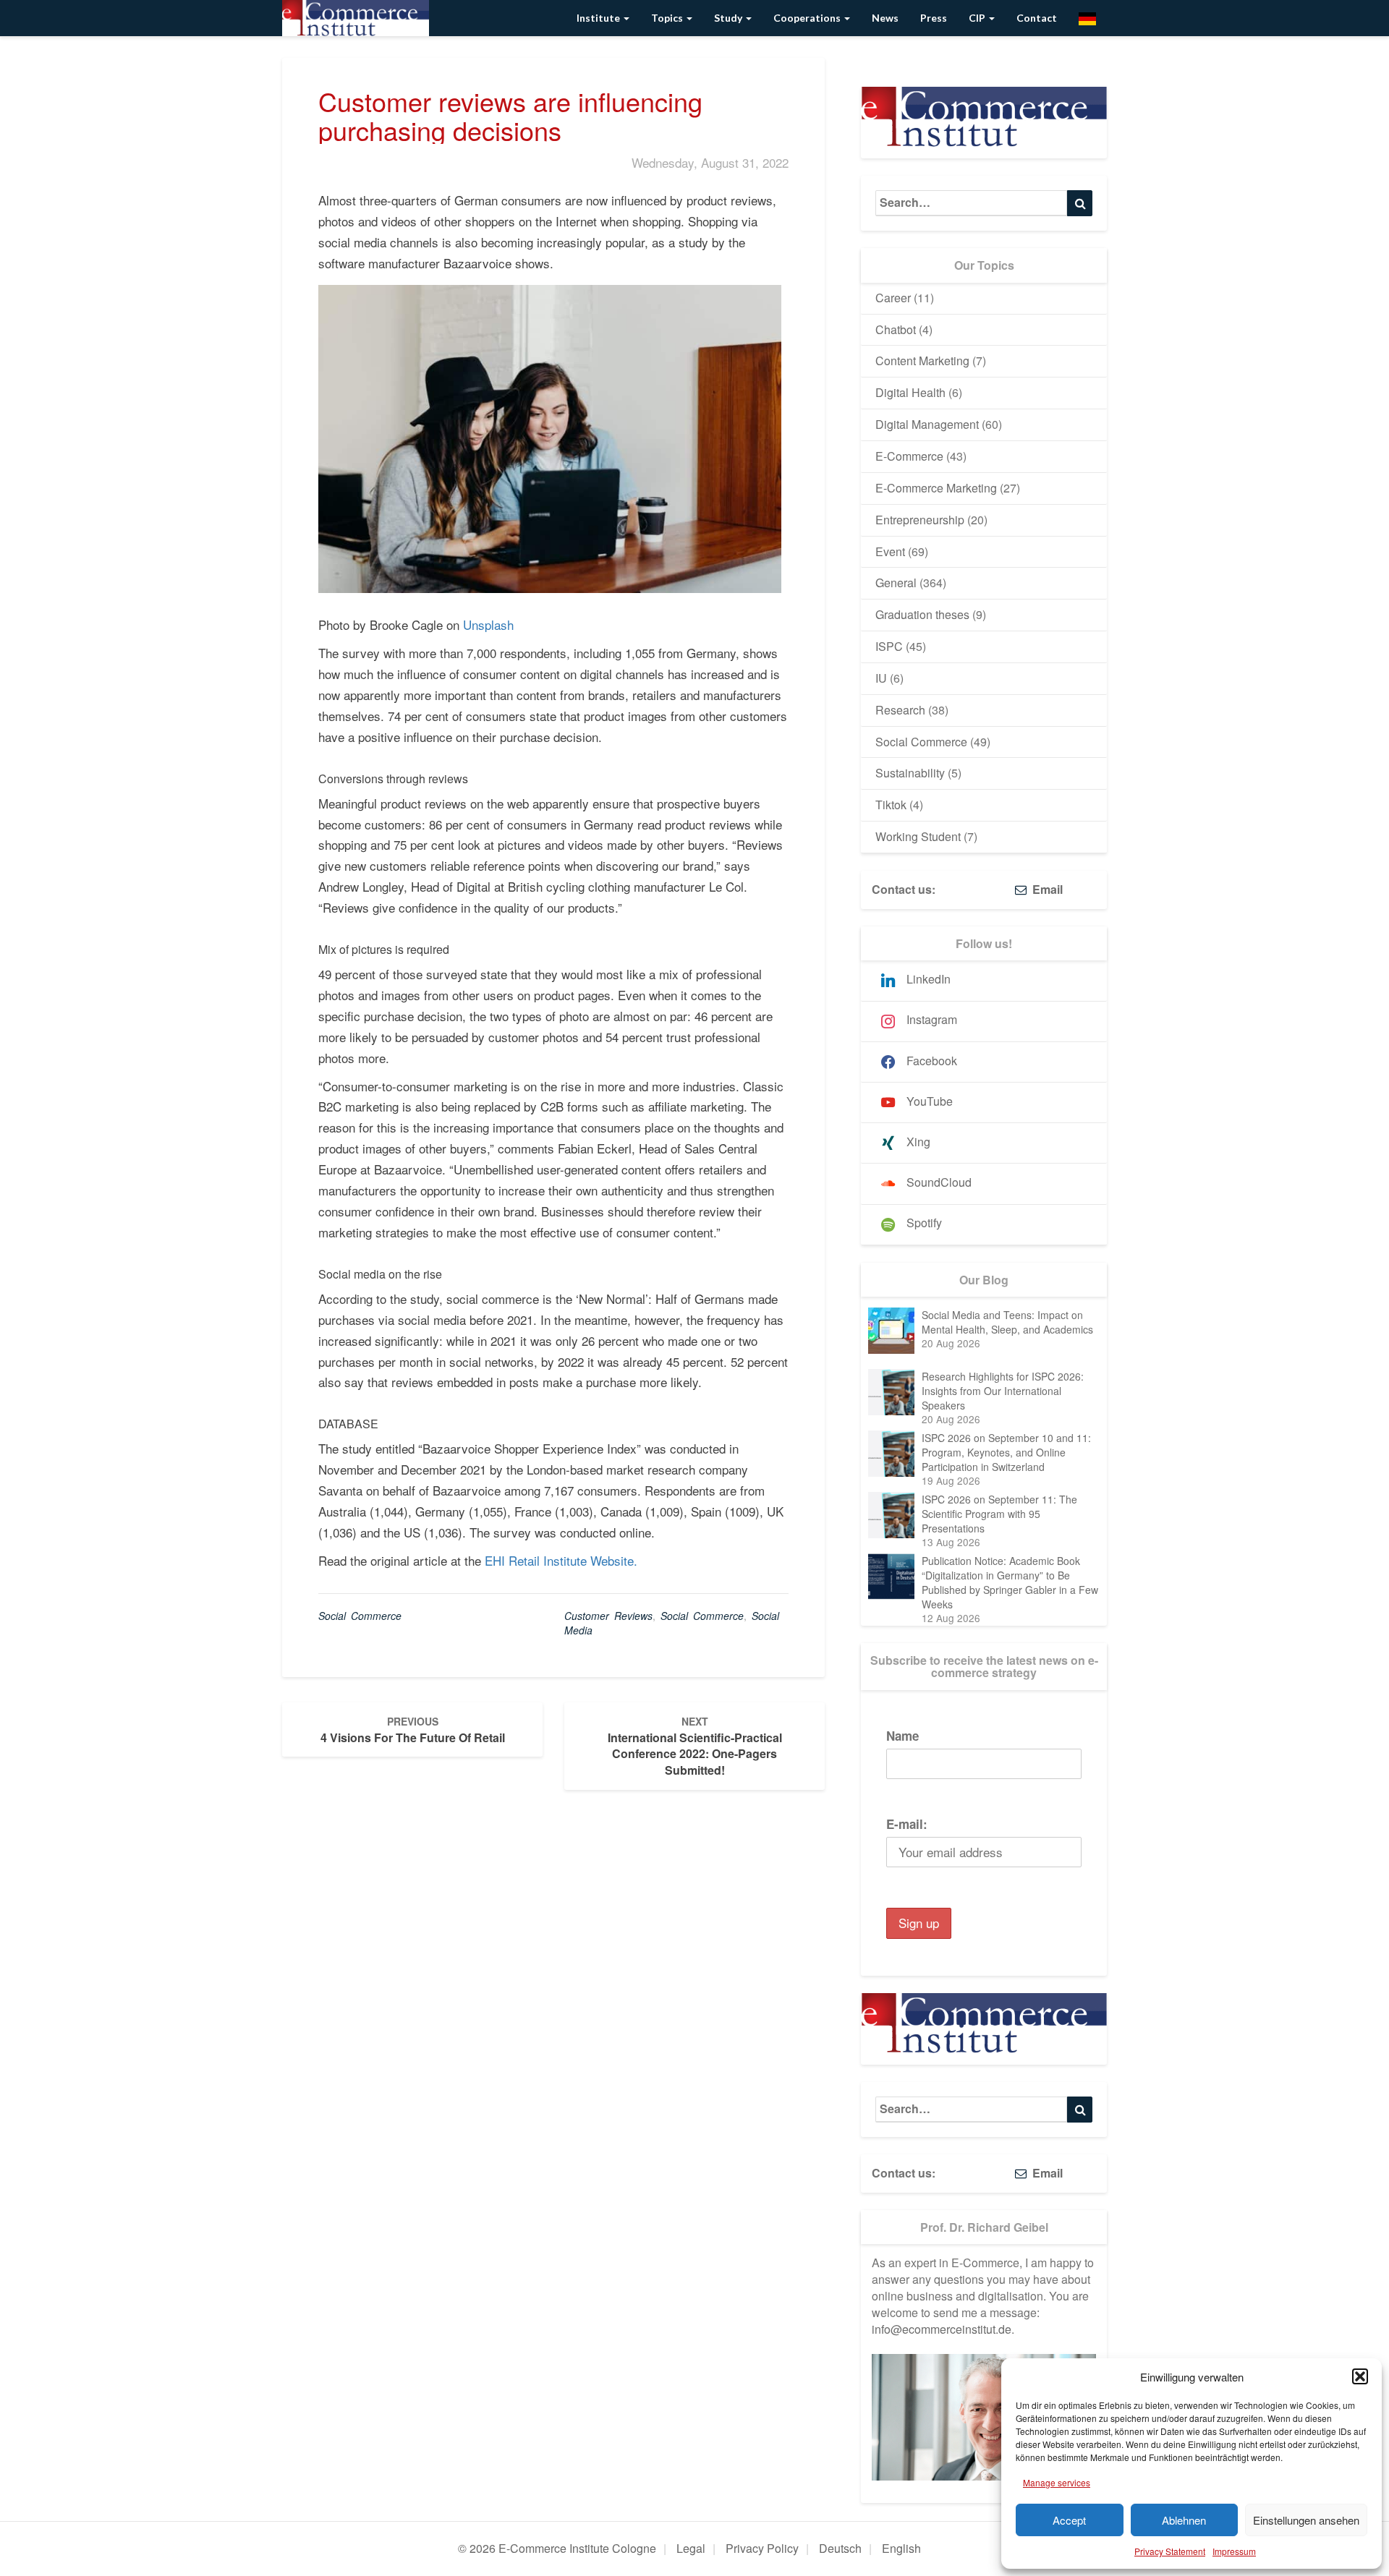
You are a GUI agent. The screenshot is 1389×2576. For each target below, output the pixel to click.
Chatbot (896, 329)
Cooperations (808, 18)
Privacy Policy (762, 2548)
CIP (978, 18)
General (896, 583)
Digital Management (927, 424)
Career (893, 298)
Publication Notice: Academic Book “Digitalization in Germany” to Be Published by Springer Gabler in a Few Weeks (1010, 1582)
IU (881, 678)
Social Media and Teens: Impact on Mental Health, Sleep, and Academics (1007, 1322)
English (901, 2548)
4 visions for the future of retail (413, 1730)
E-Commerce (909, 456)
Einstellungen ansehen (1306, 2520)
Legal (691, 2548)
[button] (1360, 2376)
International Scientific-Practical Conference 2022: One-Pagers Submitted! (695, 1747)
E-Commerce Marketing (936, 488)
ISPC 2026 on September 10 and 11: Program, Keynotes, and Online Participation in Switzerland (1006, 1452)
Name (902, 1736)
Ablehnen (1184, 2520)
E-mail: (907, 1824)
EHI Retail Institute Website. (561, 1560)
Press (934, 18)
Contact (1037, 18)
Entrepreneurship (920, 520)
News (885, 18)
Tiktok (891, 805)
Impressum (1234, 2551)
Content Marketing (922, 361)
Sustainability (910, 773)
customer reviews (608, 1616)
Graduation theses (922, 614)
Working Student (918, 836)
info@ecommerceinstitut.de (942, 2329)
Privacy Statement (1170, 2551)
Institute (599, 18)
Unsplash (488, 624)
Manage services (1057, 2482)
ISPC (889, 646)
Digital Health (910, 392)
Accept (1069, 2520)
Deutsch (840, 2548)
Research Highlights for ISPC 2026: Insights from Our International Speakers (1003, 1391)
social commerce (702, 1616)
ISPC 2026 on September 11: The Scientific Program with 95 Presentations (999, 1514)
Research (900, 710)
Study (729, 18)
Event (890, 551)
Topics (668, 18)
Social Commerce (360, 1616)
